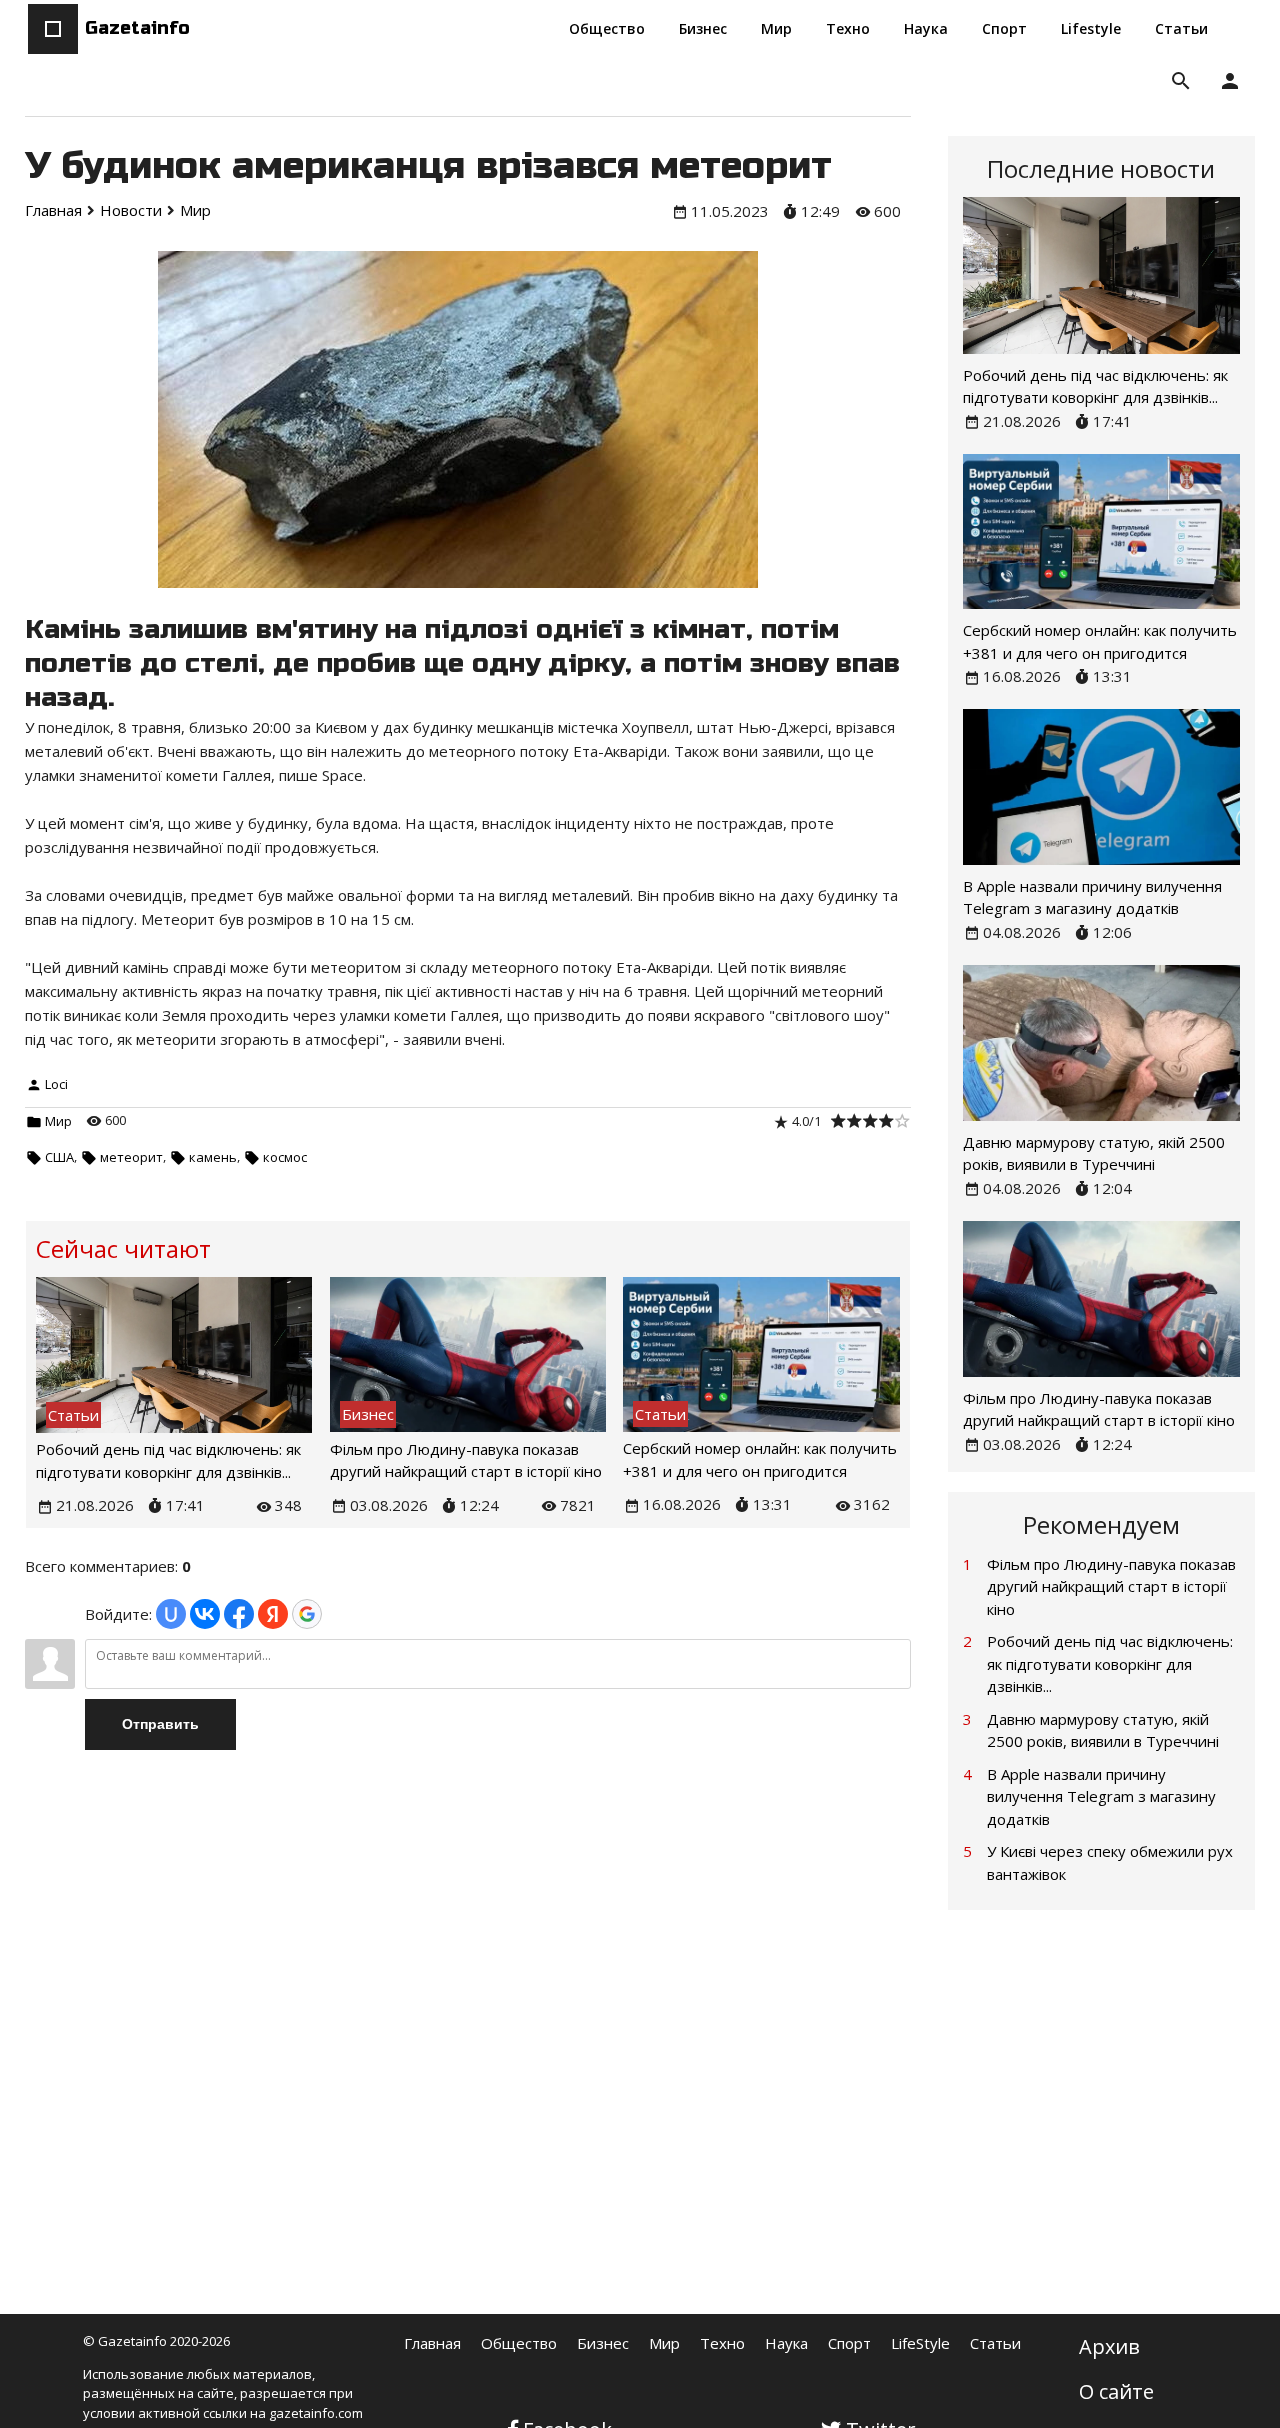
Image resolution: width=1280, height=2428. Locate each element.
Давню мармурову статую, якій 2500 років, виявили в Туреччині (1103, 1730)
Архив (1109, 2346)
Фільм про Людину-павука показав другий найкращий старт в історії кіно (1111, 1586)
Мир (58, 1121)
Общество (519, 2343)
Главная (432, 2343)
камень (213, 1157)
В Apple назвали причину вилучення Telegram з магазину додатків (1101, 1796)
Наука (786, 2343)
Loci (56, 1084)
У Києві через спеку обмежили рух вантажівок (1110, 1862)
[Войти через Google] (307, 1614)
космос (285, 1157)
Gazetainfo (137, 28)
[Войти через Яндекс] (273, 1614)
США (59, 1157)
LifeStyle (920, 2343)
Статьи (995, 2343)
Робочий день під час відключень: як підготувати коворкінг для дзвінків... (1110, 1663)
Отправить (160, 1724)
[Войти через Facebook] (239, 1614)
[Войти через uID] (171, 1614)
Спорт (849, 2343)
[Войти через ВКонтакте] (205, 1614)
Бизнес (603, 2343)
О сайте (1116, 2391)
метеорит (131, 1157)
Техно (722, 2343)
